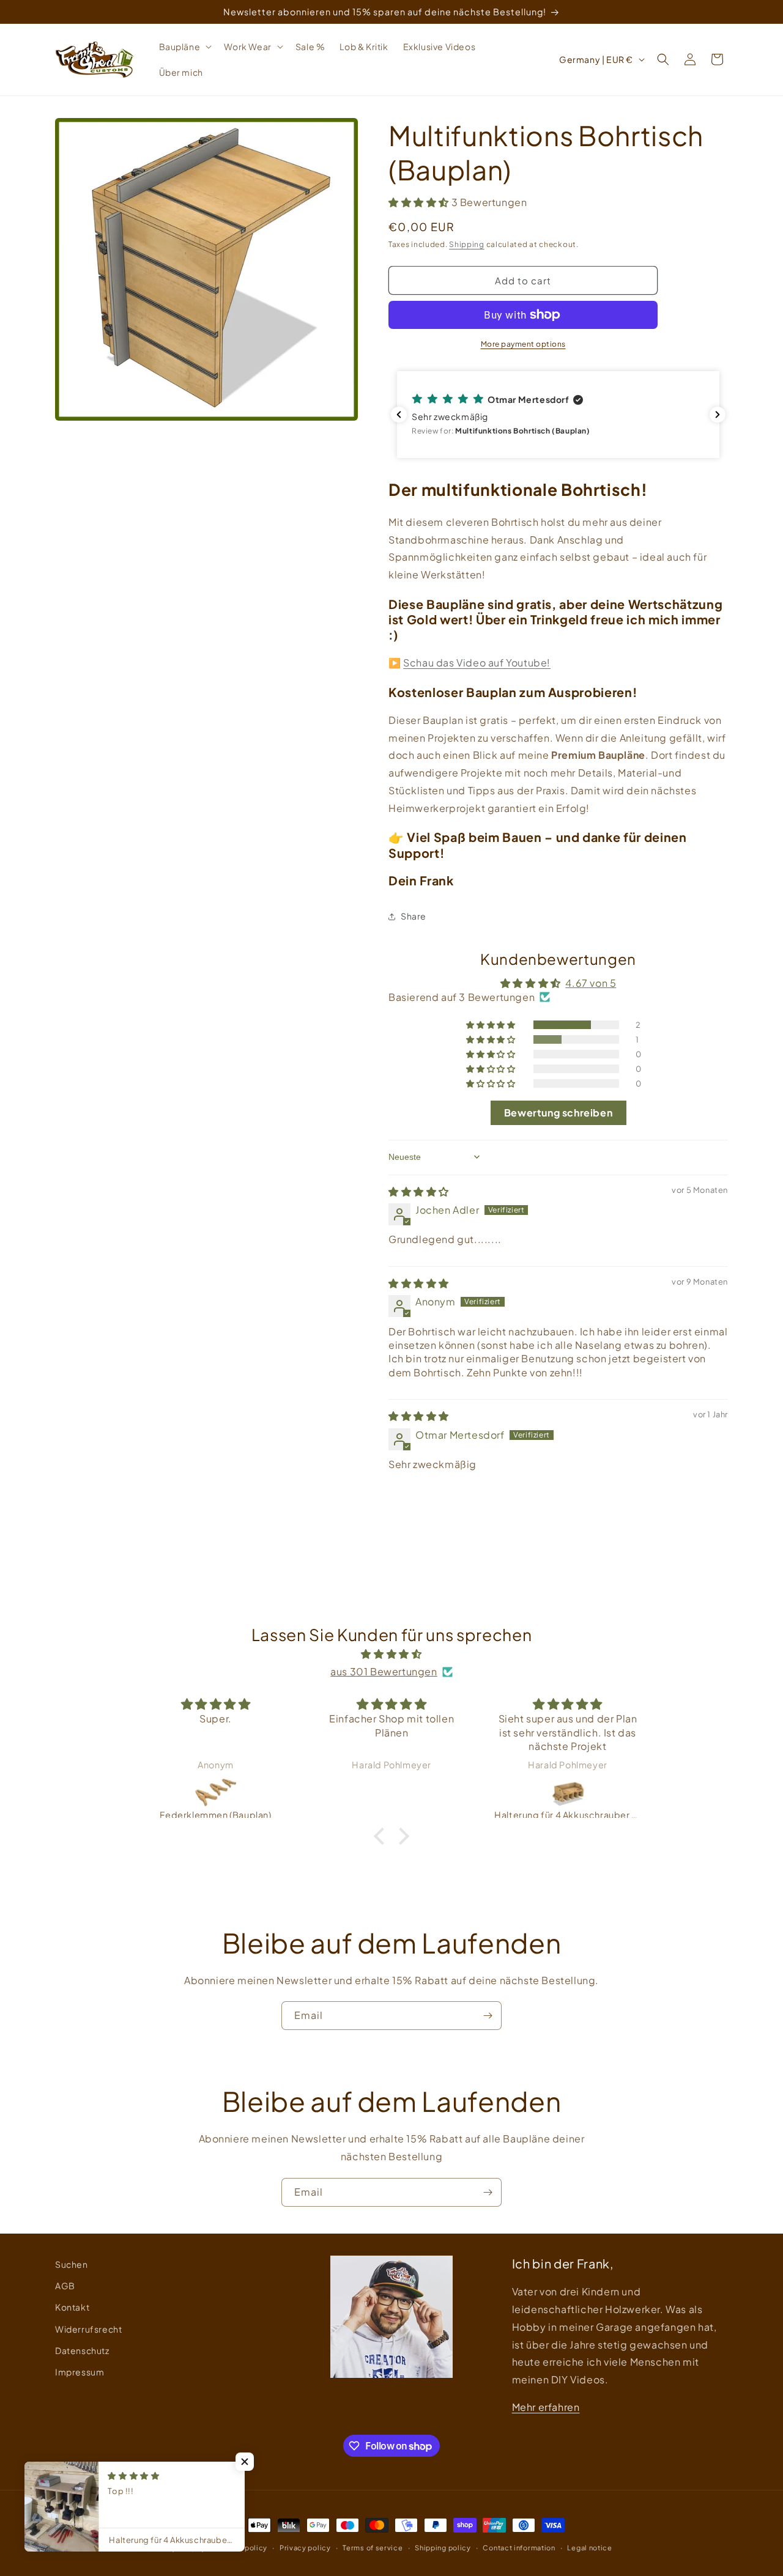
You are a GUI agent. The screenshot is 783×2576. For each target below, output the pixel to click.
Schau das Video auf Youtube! (477, 662)
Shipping (467, 244)
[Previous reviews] (399, 415)
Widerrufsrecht (88, 2329)
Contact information (519, 2548)
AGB (65, 2286)
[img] (419, 1191)
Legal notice (589, 2548)
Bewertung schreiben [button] (558, 1113)
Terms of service (373, 2548)
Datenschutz (82, 2350)
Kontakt (72, 2307)
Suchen (72, 2264)
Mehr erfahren (546, 2407)
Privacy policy (305, 2548)
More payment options (523, 344)
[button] (184, 46)
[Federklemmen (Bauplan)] (216, 1792)
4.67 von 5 (591, 983)
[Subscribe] (488, 2016)
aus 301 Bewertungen (384, 1671)
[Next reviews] (718, 415)
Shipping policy (443, 2548)
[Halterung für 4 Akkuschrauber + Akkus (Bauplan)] (568, 1792)
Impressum (80, 2372)
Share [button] (414, 916)
